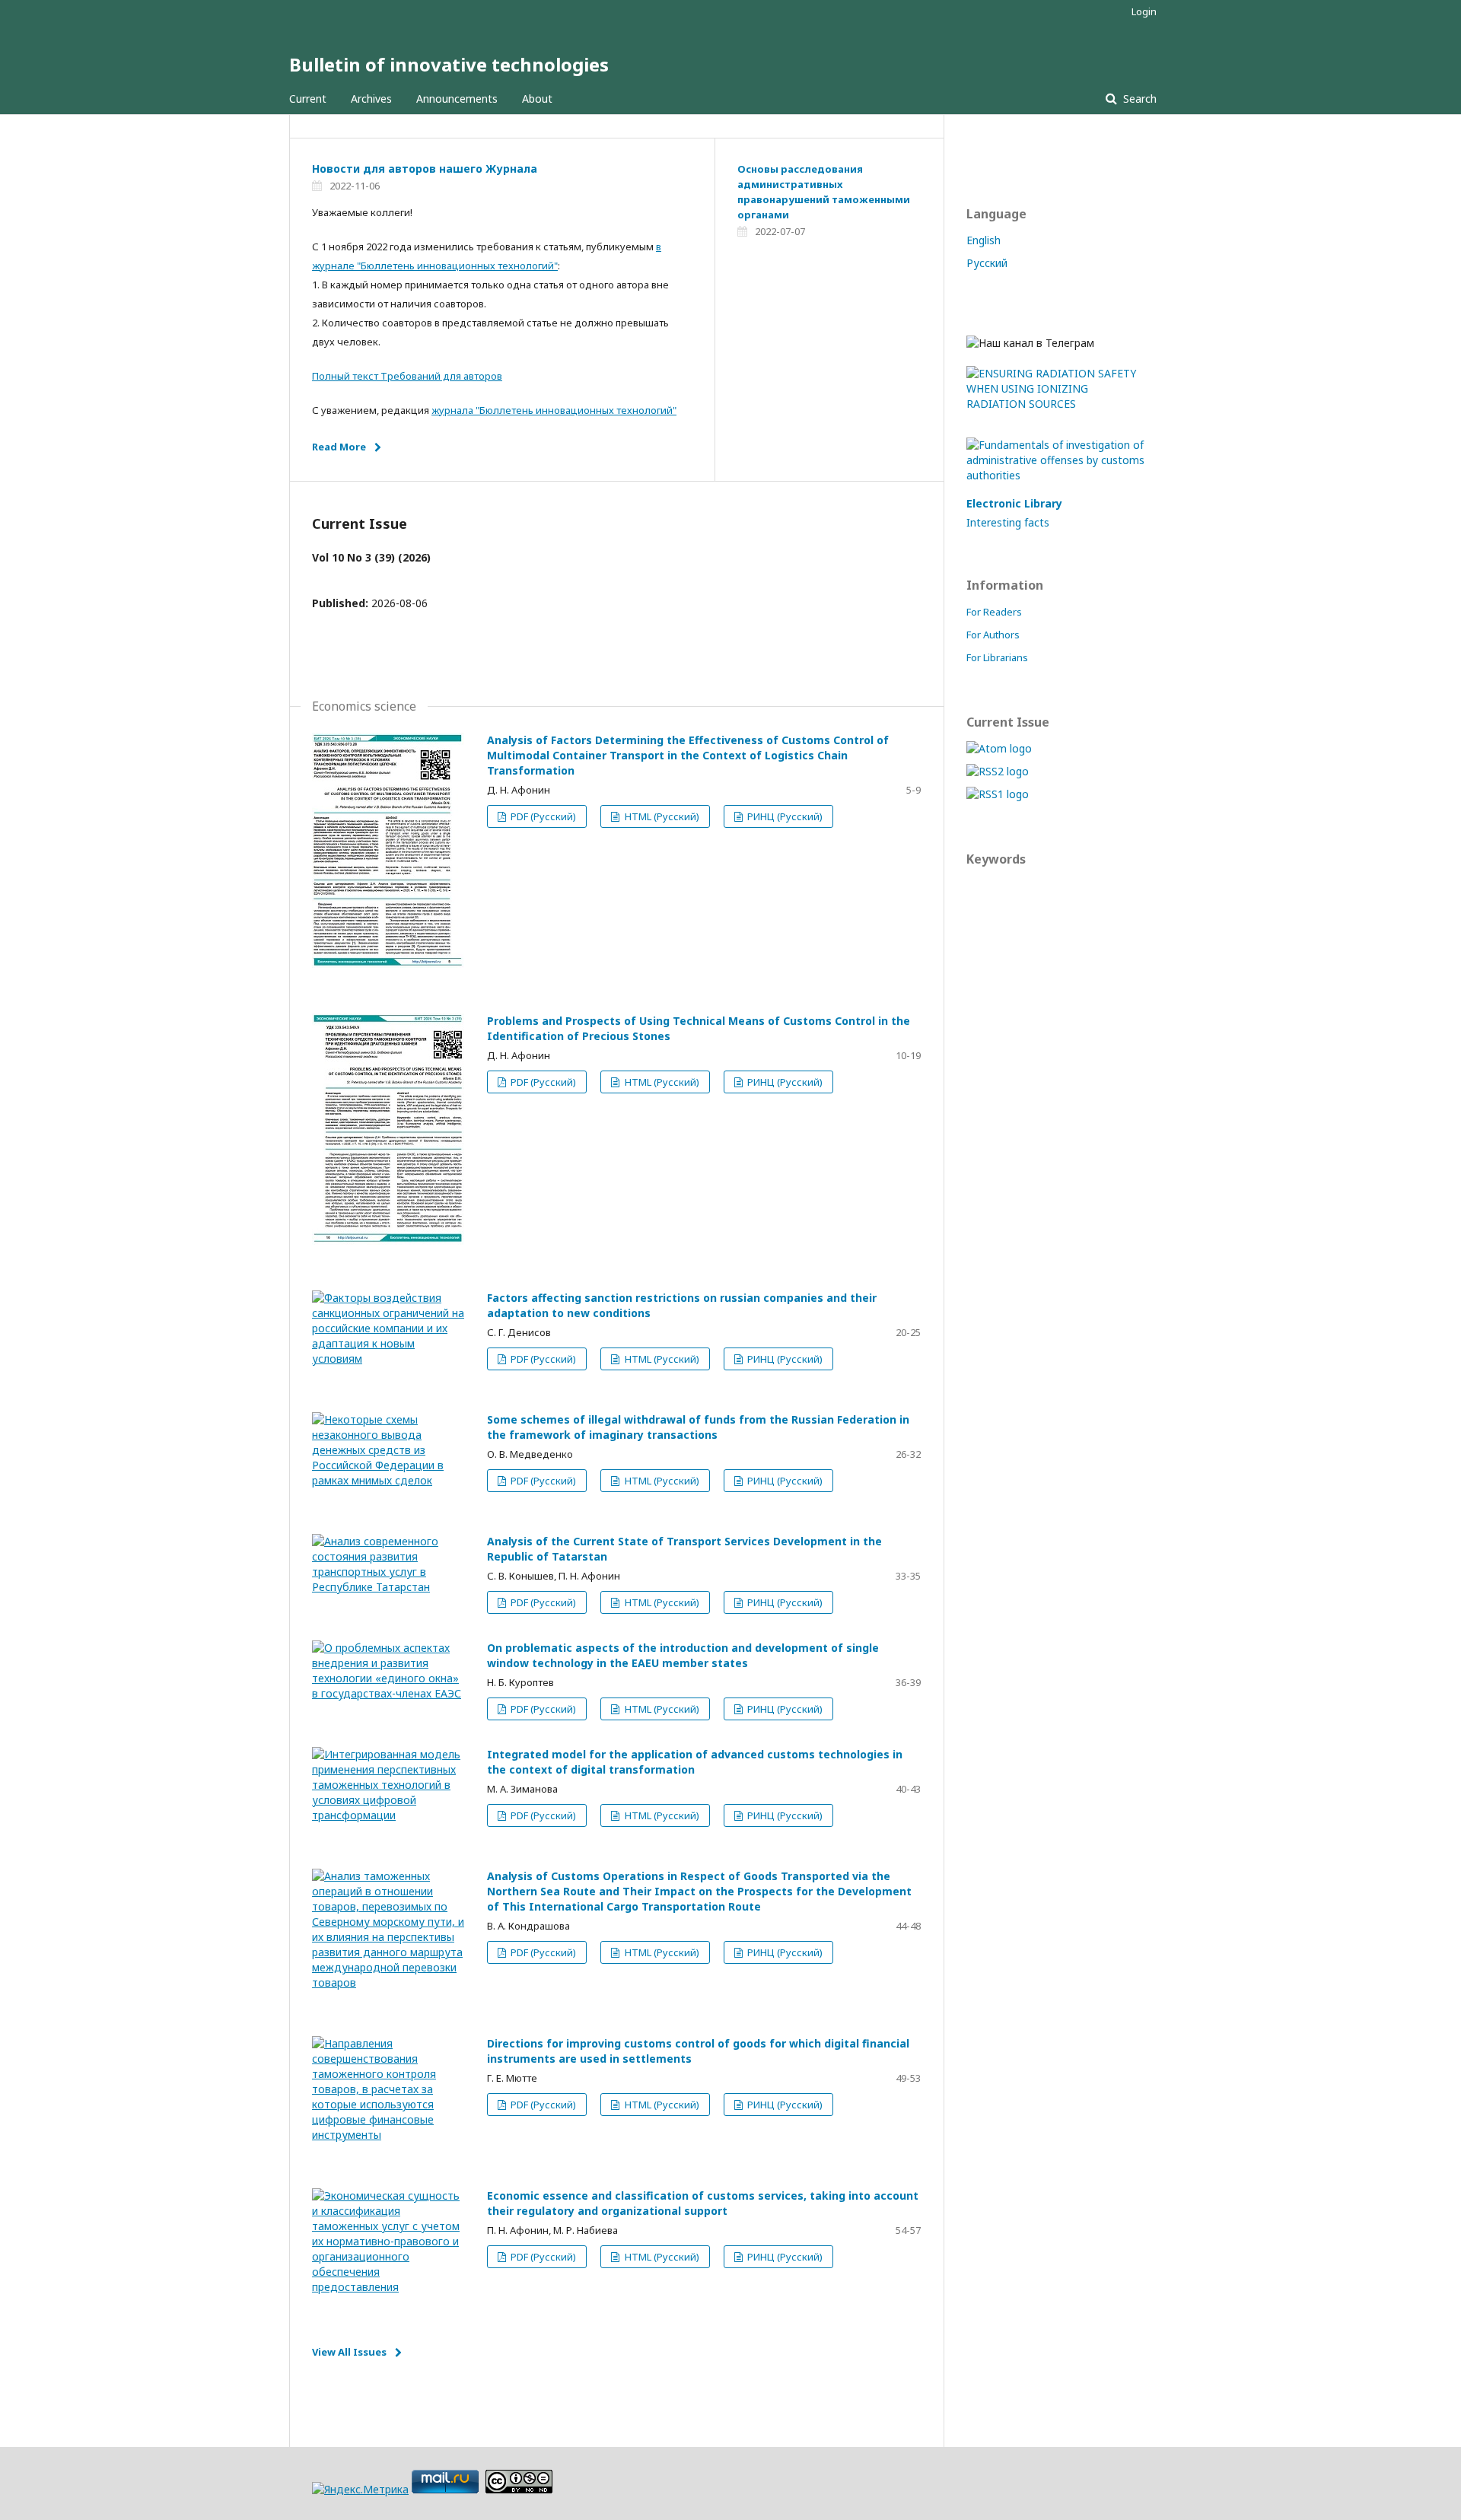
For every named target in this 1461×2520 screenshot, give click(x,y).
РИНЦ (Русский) (784, 816)
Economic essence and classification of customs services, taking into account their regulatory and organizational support (703, 2203)
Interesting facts (1008, 522)
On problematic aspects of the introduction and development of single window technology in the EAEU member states (683, 1655)
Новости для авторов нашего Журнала (425, 169)
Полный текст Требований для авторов (407, 376)
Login (1144, 11)
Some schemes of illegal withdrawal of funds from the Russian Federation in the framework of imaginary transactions (698, 1427)
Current (308, 99)
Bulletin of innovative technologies (449, 64)
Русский (987, 263)
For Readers (994, 612)
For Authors (993, 635)
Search (1138, 99)
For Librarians (997, 657)
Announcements (457, 99)
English (984, 240)
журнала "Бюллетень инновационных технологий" (554, 410)
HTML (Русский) (661, 816)
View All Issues (349, 2352)
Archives (371, 99)
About (537, 99)
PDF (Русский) (542, 816)
